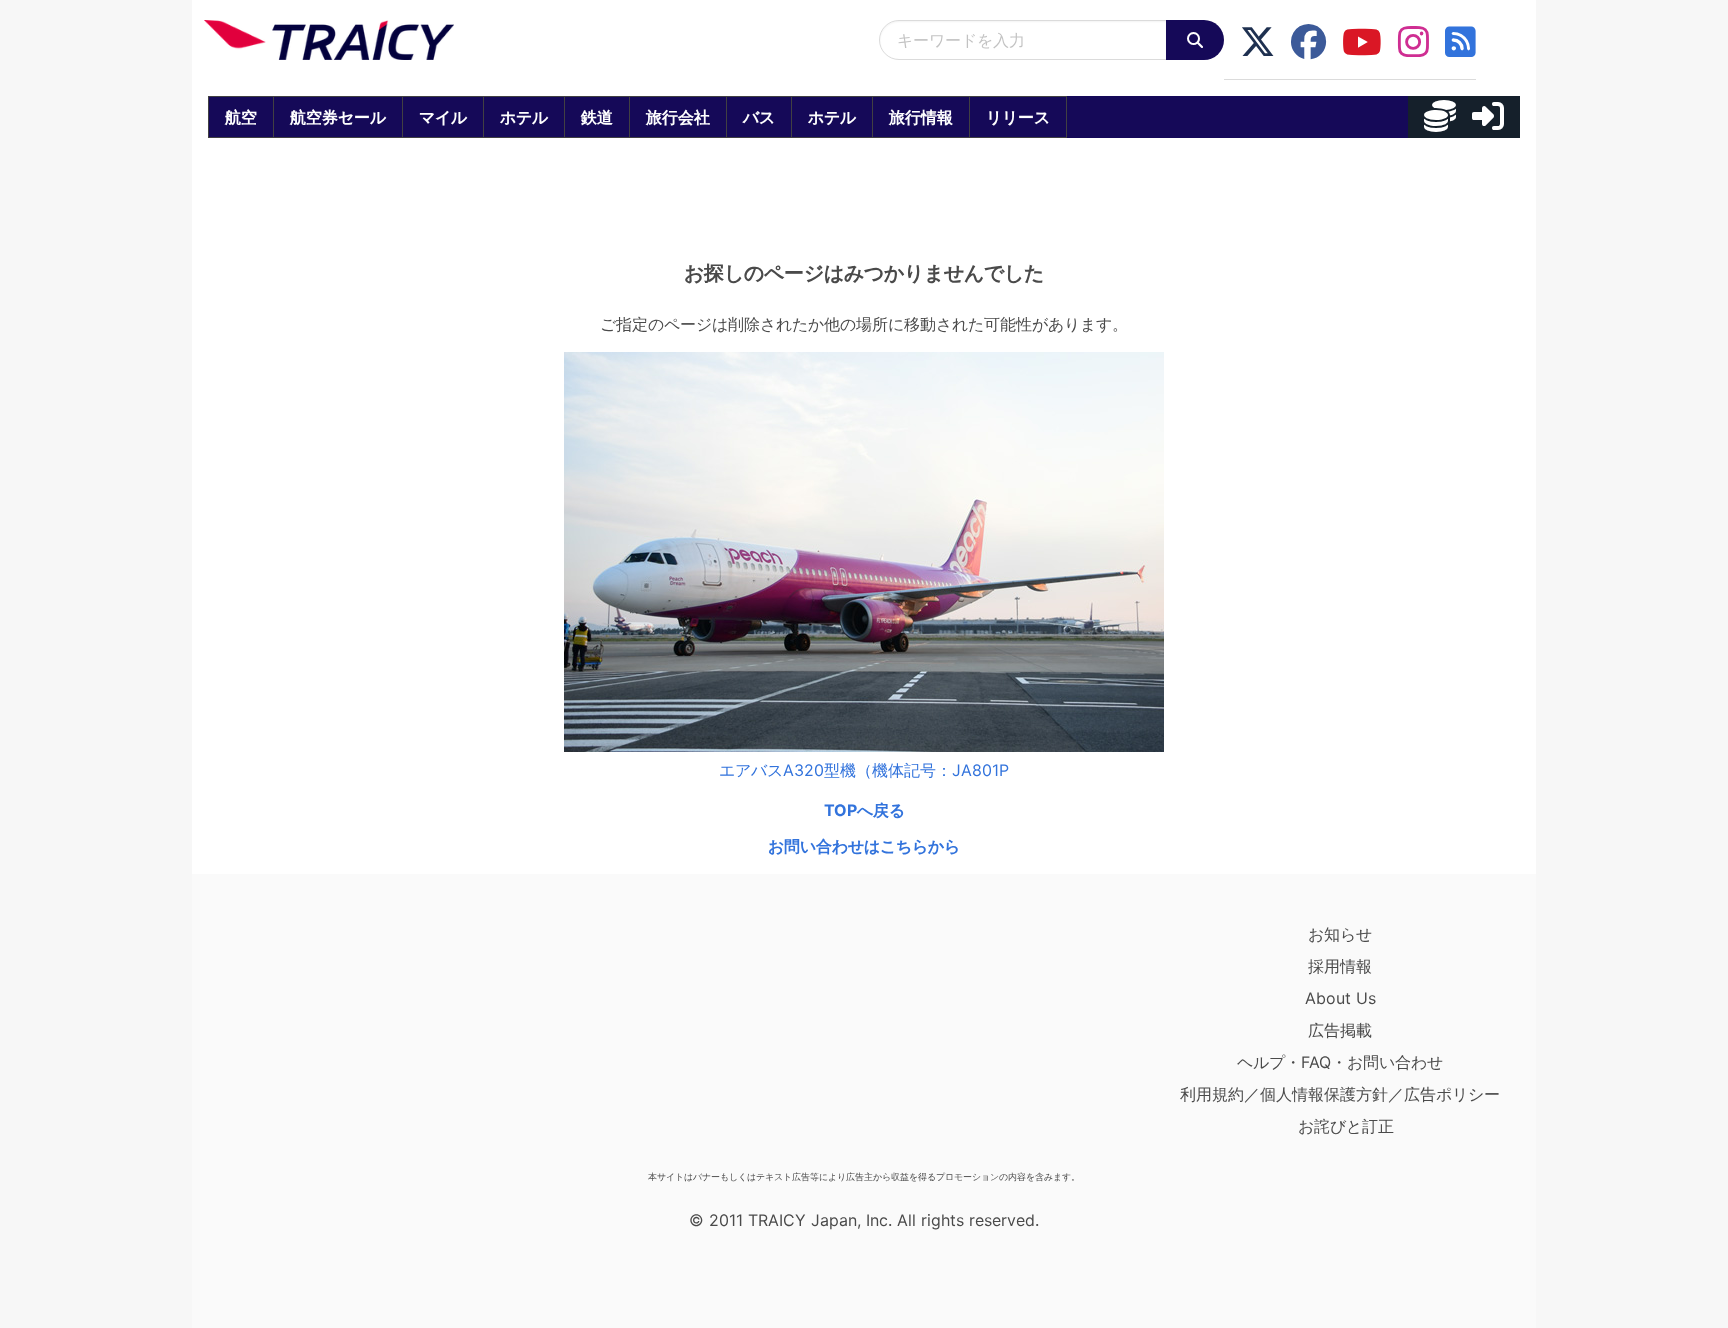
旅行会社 (678, 117)
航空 (241, 117)
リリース (1018, 117)
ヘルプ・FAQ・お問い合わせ (1340, 1062)
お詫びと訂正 (1346, 1126)
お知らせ (1340, 934)
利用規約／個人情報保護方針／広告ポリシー (1340, 1094)
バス (759, 117)
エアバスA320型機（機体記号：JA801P (864, 770)
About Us (1340, 998)
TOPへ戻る (864, 810)
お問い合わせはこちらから (864, 846)
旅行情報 (921, 117)
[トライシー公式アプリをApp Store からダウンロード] (320, 1040)
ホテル (524, 117)
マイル (443, 117)
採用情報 (1340, 966)
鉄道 (597, 117)
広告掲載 (1340, 1030)
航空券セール (338, 117)
